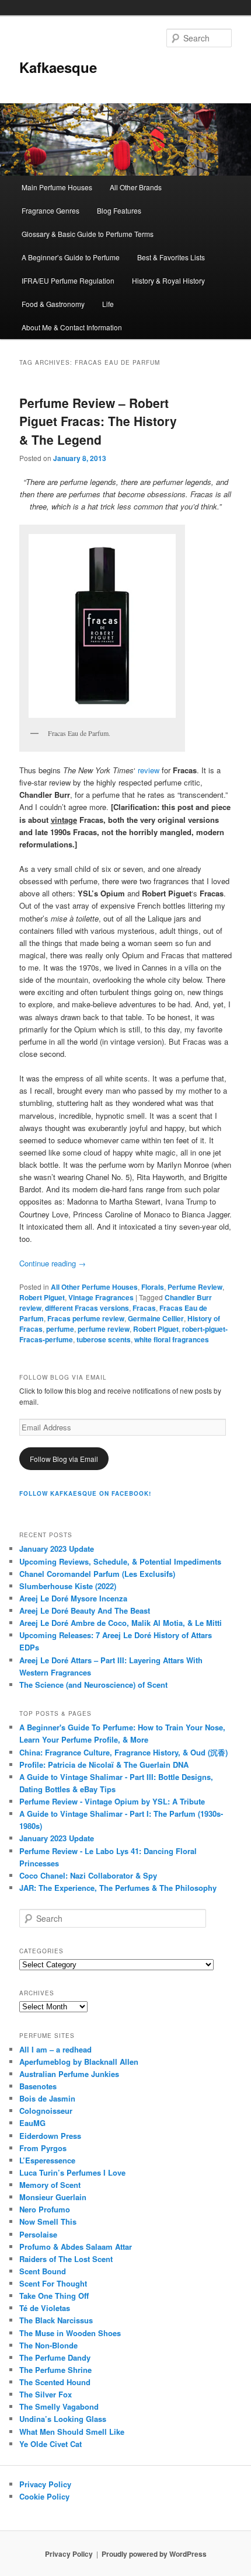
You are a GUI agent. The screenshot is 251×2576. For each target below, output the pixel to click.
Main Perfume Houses (57, 187)
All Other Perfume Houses (94, 1287)
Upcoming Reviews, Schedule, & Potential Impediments (120, 1561)
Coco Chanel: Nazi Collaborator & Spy (88, 1875)
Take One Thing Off (54, 2296)
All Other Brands (136, 187)
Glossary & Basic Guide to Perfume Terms (88, 234)
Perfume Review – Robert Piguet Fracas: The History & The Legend (98, 421)
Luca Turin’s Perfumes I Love (72, 2172)
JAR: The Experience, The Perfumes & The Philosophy (118, 1888)
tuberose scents (104, 1339)
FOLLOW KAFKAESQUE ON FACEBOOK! (85, 1493)
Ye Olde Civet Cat (50, 2444)
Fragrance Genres (50, 210)
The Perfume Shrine (55, 2370)
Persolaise (38, 2234)
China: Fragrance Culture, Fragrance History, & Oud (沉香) (123, 1752)
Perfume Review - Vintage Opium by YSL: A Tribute (112, 1801)
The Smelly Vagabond (59, 2406)
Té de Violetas (45, 2308)
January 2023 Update (57, 1549)
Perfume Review (195, 1287)
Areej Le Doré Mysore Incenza (73, 1598)
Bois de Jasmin (47, 2098)
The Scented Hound (55, 2382)
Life (108, 304)
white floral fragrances (172, 1339)
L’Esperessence (47, 2160)
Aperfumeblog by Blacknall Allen (79, 2062)
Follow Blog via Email (64, 1459)
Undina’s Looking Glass (63, 2419)
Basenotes (38, 2086)
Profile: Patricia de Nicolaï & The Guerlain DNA (104, 1765)
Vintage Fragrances (101, 1297)
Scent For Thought (53, 2283)
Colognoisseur (46, 2111)
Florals (153, 1287)
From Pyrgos (43, 2148)
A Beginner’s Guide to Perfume (71, 257)
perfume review (104, 1329)
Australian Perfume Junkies (69, 2074)
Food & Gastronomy (53, 304)
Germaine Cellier (156, 1318)
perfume (60, 1329)
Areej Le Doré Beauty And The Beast (85, 1610)
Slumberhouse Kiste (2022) (68, 1586)
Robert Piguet (42, 1297)
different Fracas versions (87, 1308)
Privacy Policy (45, 2484)
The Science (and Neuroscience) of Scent (93, 1685)
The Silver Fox (46, 2394)
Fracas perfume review (86, 1318)
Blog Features (119, 210)
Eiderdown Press (50, 2136)
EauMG (32, 2123)
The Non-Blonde (48, 2345)
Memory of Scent (50, 2185)
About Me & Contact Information (72, 327)
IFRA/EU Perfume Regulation (68, 280)
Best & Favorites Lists (171, 257)
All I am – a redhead (55, 2049)
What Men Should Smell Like (72, 2432)
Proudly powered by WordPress (154, 2554)
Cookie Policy (44, 2496)
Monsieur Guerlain (53, 2197)
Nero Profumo (45, 2209)
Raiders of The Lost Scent (66, 2259)
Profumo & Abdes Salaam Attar (76, 2247)
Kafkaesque (58, 67)
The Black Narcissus (56, 2320)
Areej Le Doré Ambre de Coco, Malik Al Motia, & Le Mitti (121, 1623)
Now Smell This (48, 2221)
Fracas (144, 1308)
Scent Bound (43, 2271)
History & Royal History (168, 280)
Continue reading (53, 1263)
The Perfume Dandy (55, 2357)
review (149, 770)
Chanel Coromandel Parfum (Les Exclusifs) (97, 1574)
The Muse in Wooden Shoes (70, 2333)
